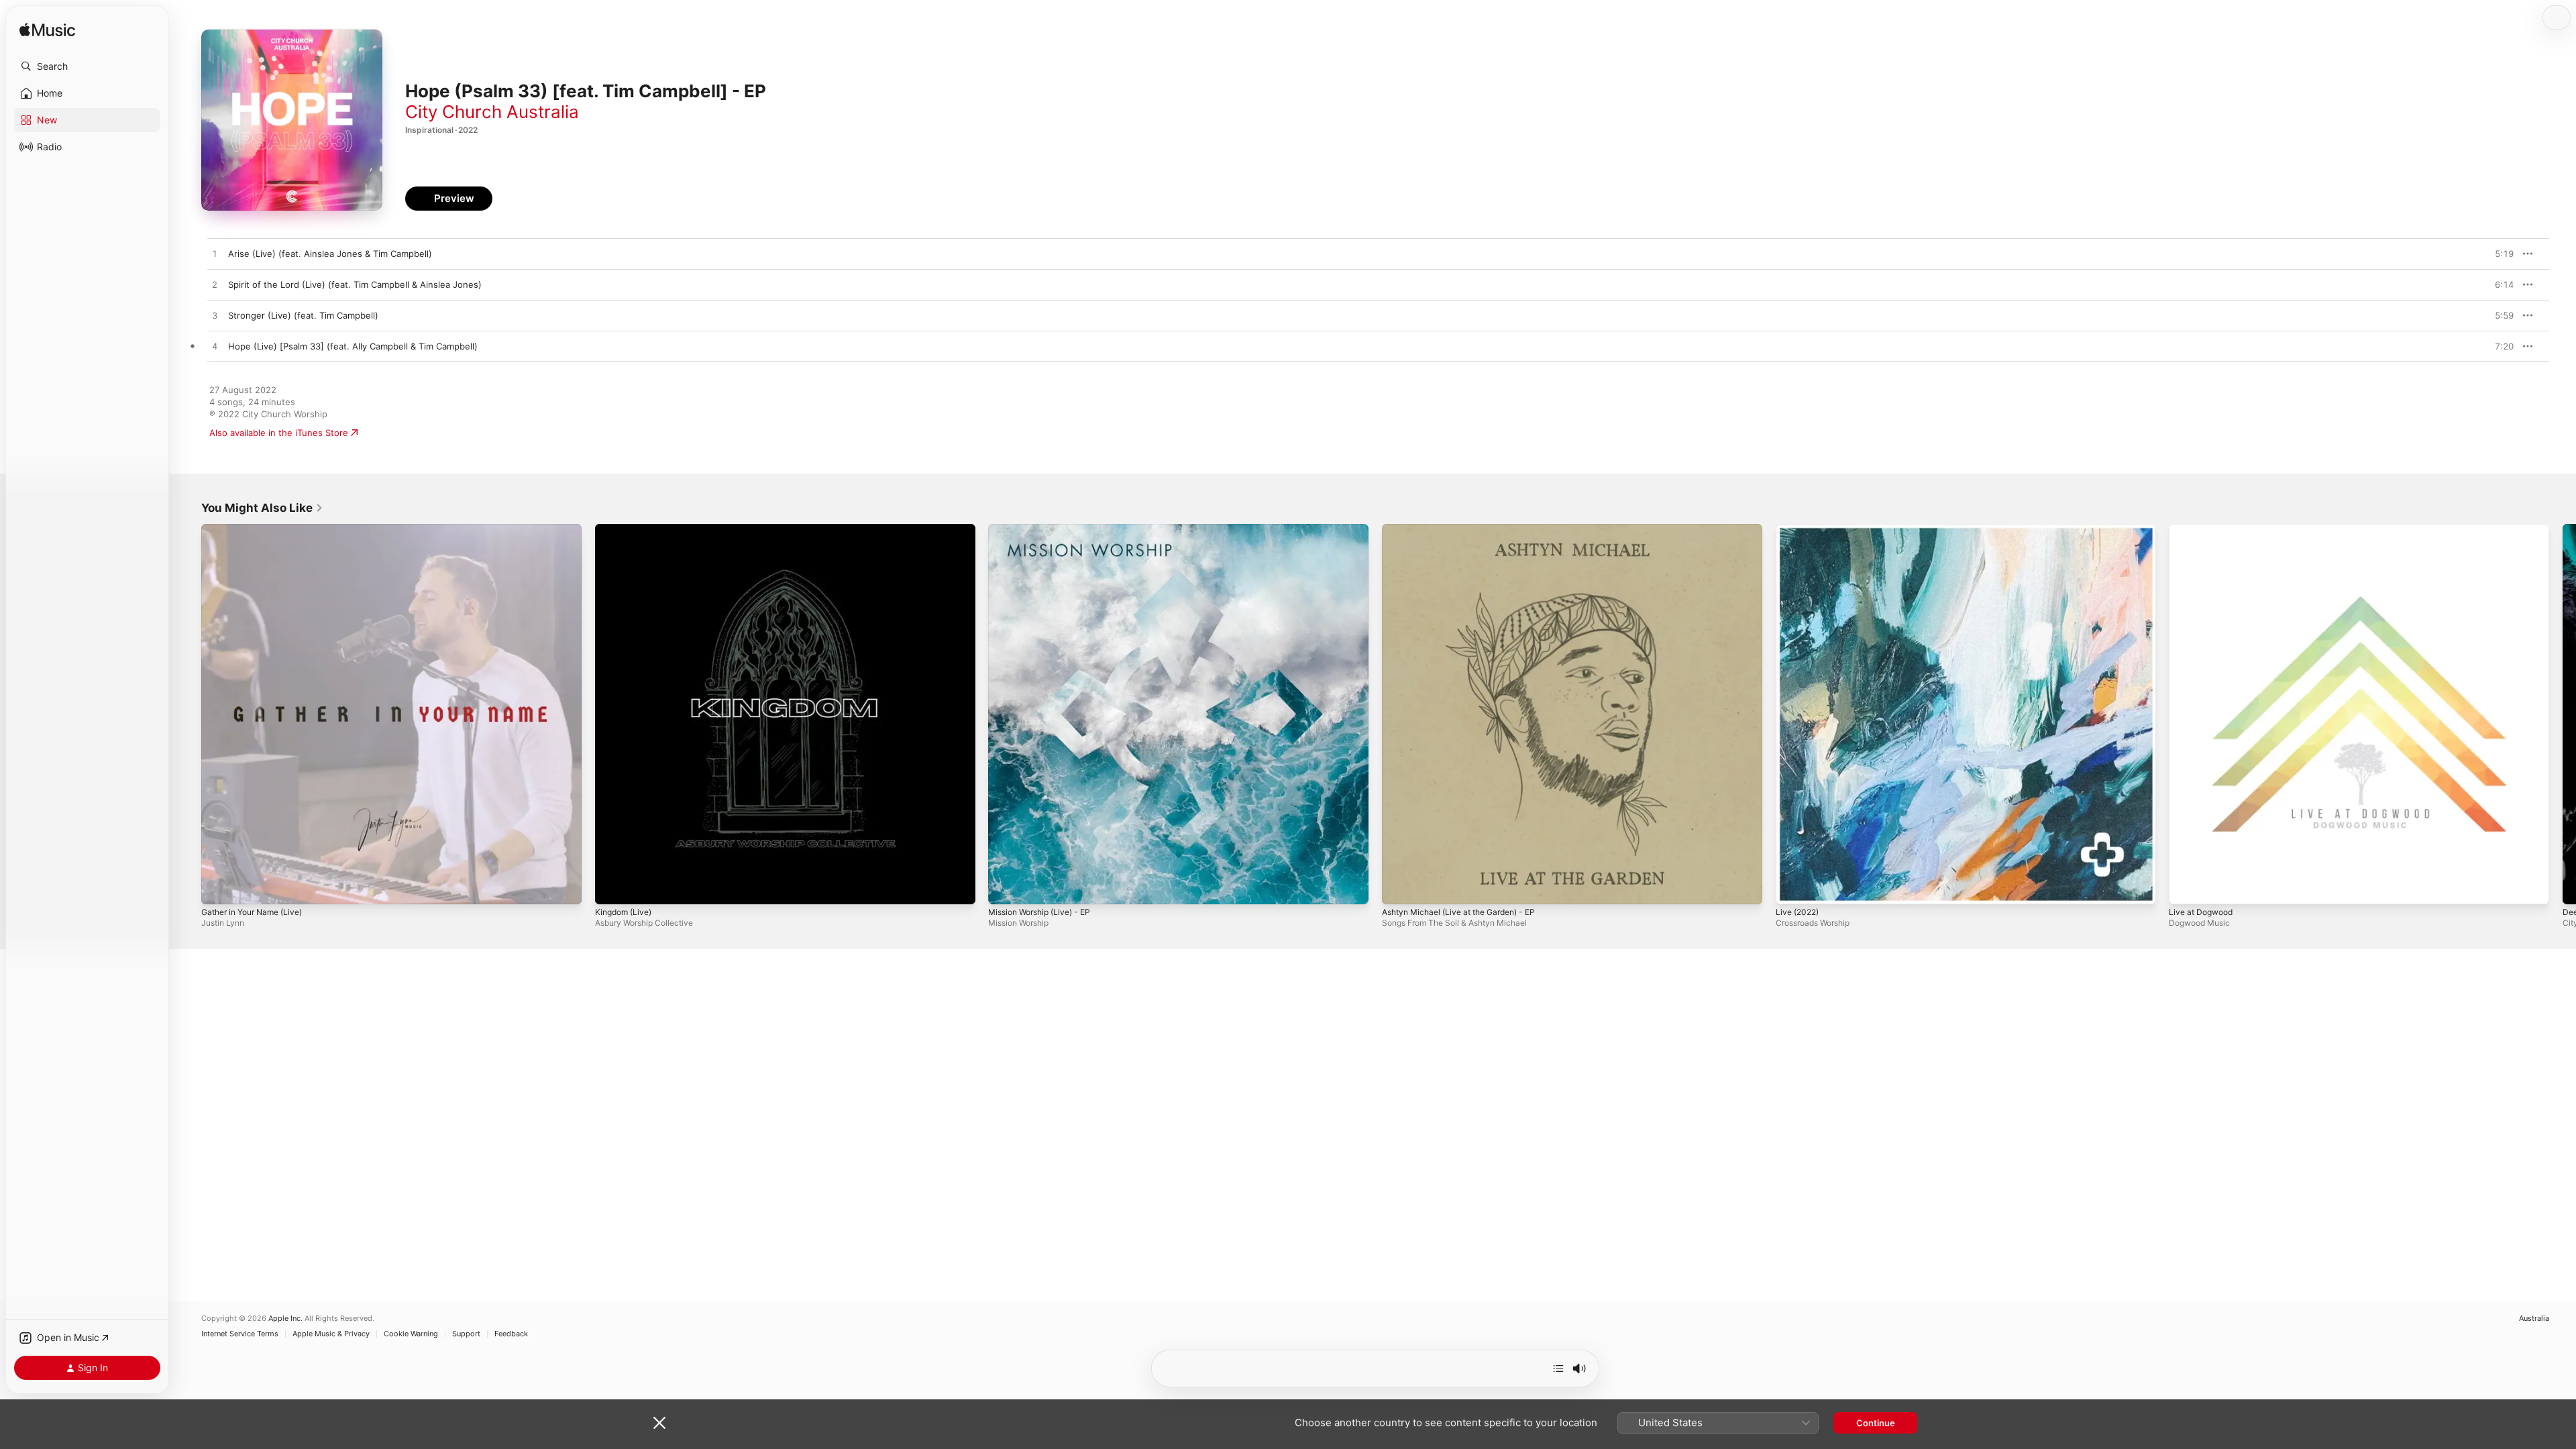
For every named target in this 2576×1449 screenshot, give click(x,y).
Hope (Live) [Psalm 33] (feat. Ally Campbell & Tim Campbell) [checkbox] (353, 346)
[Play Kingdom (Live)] (612, 888)
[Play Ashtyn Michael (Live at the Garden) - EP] (1399, 888)
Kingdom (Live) (626, 529)
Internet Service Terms (240, 1334)
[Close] (659, 1423)
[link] (262, 508)
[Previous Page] (188, 714)
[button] (87, 66)
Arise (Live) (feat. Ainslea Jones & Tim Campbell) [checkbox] (330, 254)
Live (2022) (1800, 529)
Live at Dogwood (2204, 529)
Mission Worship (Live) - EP (1045, 529)
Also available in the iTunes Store (279, 433)
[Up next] (1558, 1368)
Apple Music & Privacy (331, 1334)
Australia (2534, 1319)
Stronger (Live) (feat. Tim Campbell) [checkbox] (303, 315)
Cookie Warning (411, 1334)
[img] (47, 31)
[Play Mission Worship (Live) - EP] (1005, 888)
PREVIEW (2499, 254)
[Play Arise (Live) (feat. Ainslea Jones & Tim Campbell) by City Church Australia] (215, 254)
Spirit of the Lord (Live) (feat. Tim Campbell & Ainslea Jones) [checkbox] (355, 284)
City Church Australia (492, 112)
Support (466, 1334)
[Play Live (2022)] (1792, 888)
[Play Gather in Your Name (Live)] (218, 888)
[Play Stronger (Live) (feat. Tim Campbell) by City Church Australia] (215, 316)
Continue (1876, 1423)
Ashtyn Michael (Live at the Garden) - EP (1468, 529)
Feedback (511, 1334)
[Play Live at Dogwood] (2186, 888)
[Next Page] (2563, 714)
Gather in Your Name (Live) (258, 529)
